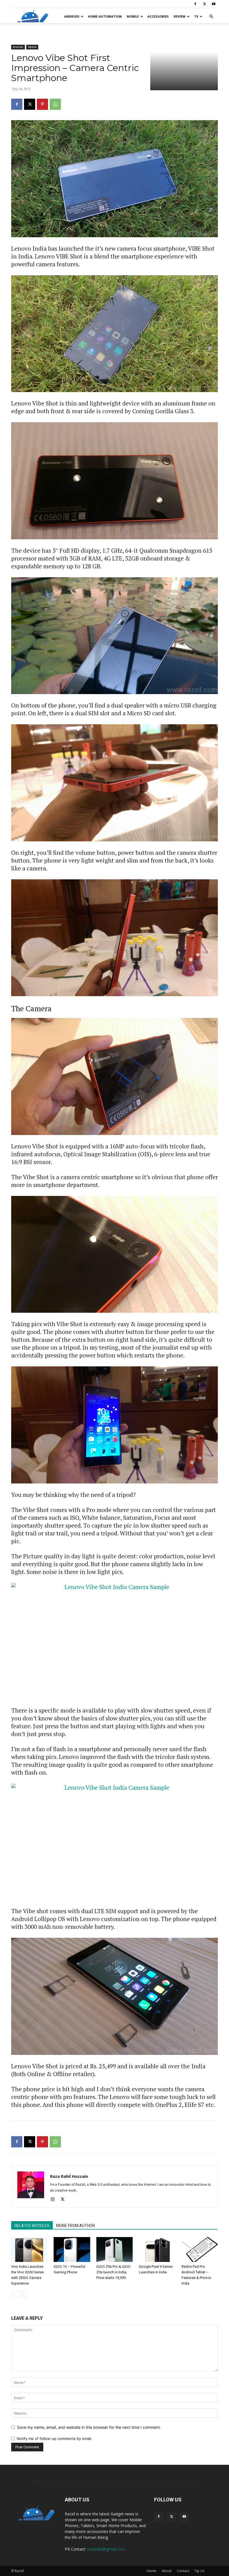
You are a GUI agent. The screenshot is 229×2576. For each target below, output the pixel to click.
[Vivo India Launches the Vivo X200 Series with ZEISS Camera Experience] (29, 2250)
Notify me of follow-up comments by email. (54, 2439)
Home (152, 2571)
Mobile (133, 16)
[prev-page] (15, 2294)
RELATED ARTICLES (32, 2226)
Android (72, 16)
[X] (204, 4)
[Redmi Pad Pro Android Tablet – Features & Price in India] (200, 2250)
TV (196, 16)
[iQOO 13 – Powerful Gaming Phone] (72, 2250)
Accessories (158, 16)
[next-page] (24, 2294)
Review (180, 16)
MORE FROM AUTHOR (76, 2226)
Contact (183, 2571)
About (167, 2571)
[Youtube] (214, 4)
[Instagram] (55, 2200)
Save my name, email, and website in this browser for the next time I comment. (89, 2427)
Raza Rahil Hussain (69, 2176)
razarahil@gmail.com (106, 2549)
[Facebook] (195, 4)
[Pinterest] (42, 104)
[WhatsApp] (55, 104)
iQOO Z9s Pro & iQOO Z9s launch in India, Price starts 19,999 (113, 2272)
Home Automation (105, 16)
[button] (211, 17)
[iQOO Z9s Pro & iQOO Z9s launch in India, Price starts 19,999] (115, 2250)
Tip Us (199, 2571)
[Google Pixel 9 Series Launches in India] (157, 2250)
